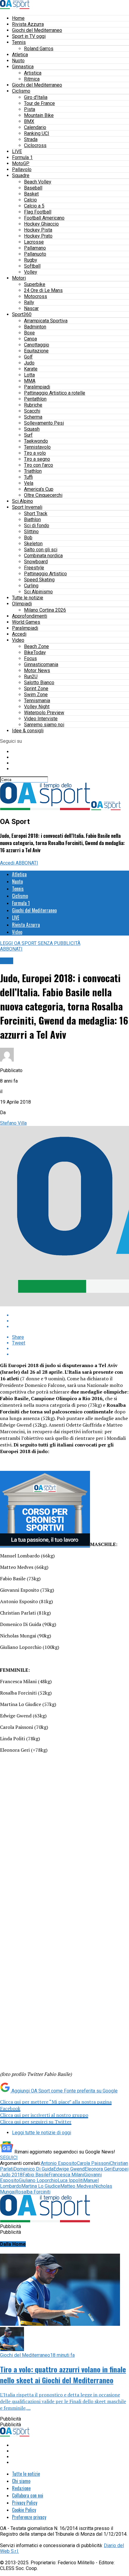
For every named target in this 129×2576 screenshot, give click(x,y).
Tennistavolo (37, 447)
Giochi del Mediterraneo (37, 30)
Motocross (36, 296)
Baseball (33, 188)
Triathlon (33, 471)
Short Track (36, 513)
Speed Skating (39, 580)
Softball (32, 266)
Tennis (19, 42)
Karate (31, 369)
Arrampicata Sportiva (46, 321)
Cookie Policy (24, 2510)
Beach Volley (38, 182)
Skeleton (33, 544)
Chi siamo (21, 2481)
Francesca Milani (66, 2175)
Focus (30, 658)
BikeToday (35, 652)
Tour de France (39, 103)
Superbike (35, 284)
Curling (31, 586)
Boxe (29, 333)
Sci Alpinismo (38, 592)
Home (18, 18)
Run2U (31, 676)
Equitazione (36, 351)
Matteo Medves (77, 2186)
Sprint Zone (36, 689)
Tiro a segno (37, 459)
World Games (26, 622)
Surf (28, 435)
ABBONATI (27, 863)
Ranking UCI (37, 133)
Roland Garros (39, 49)
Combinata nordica (43, 556)
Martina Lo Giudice (41, 2186)
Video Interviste (41, 719)
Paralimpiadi (37, 387)
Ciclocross (35, 145)
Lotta (29, 375)
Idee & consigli (28, 731)
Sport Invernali (27, 507)
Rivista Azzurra (28, 24)
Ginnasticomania (41, 664)
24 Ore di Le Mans (43, 290)
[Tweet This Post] (70, 1321)
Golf (28, 357)
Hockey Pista (38, 230)
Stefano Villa (13, 1123)
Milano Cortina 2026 (45, 610)
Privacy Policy (25, 2503)
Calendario (35, 127)
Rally (29, 302)
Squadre (21, 175)
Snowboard (36, 562)
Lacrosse (34, 242)
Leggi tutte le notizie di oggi (42, 2133)
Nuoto (18, 61)
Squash (32, 429)
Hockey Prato (38, 236)
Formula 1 (22, 157)
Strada (31, 139)
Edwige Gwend (69, 2169)
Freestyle (34, 568)
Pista (30, 109)
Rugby (31, 260)
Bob (28, 538)
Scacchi (32, 411)
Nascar (31, 308)
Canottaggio (37, 345)
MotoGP (21, 163)
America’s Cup (39, 489)
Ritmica (32, 79)
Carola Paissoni (93, 2163)
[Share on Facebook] (70, 1315)
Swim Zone (36, 695)
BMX (29, 121)
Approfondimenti (30, 616)
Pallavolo (22, 169)
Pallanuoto (35, 254)
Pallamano (35, 248)
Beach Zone (36, 646)
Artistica (33, 73)
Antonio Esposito (59, 2163)
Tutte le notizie (28, 598)
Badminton (35, 327)
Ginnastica (23, 67)
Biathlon (32, 520)
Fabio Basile (36, 2175)
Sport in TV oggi (29, 36)
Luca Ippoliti (70, 2180)
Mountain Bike (39, 115)
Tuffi (28, 477)
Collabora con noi (28, 2495)
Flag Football (38, 212)
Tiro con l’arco (39, 465)
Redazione (21, 2488)
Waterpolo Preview (44, 713)
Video (18, 640)
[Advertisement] (64, 1842)
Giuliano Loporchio (38, 2180)
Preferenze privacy (29, 2517)
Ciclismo (21, 91)
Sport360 (22, 314)
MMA (30, 381)
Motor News (37, 670)
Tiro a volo (35, 453)
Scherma (33, 417)
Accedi (19, 634)
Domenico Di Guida (33, 2169)
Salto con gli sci (41, 550)
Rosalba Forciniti (33, 2192)
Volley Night (37, 707)
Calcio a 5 (34, 206)
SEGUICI (9, 2158)
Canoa (30, 339)
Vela (29, 483)
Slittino (31, 532)
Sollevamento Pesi (44, 423)
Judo (29, 363)
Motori (19, 278)
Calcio (30, 200)
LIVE (17, 151)
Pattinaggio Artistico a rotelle (55, 393)
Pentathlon (35, 399)
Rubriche (33, 405)
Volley (31, 272)
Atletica (20, 55)
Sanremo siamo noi (44, 725)
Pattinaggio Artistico (45, 574)
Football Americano (44, 218)
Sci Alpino (22, 501)
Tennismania (37, 701)
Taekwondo (36, 441)
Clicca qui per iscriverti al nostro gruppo (44, 2115)
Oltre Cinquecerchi (43, 495)
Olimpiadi (22, 604)
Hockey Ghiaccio (41, 224)
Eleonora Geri (99, 2169)
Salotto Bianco (39, 682)
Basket (31, 194)
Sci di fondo (37, 526)
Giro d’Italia (36, 97)
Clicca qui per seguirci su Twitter (36, 2122)
